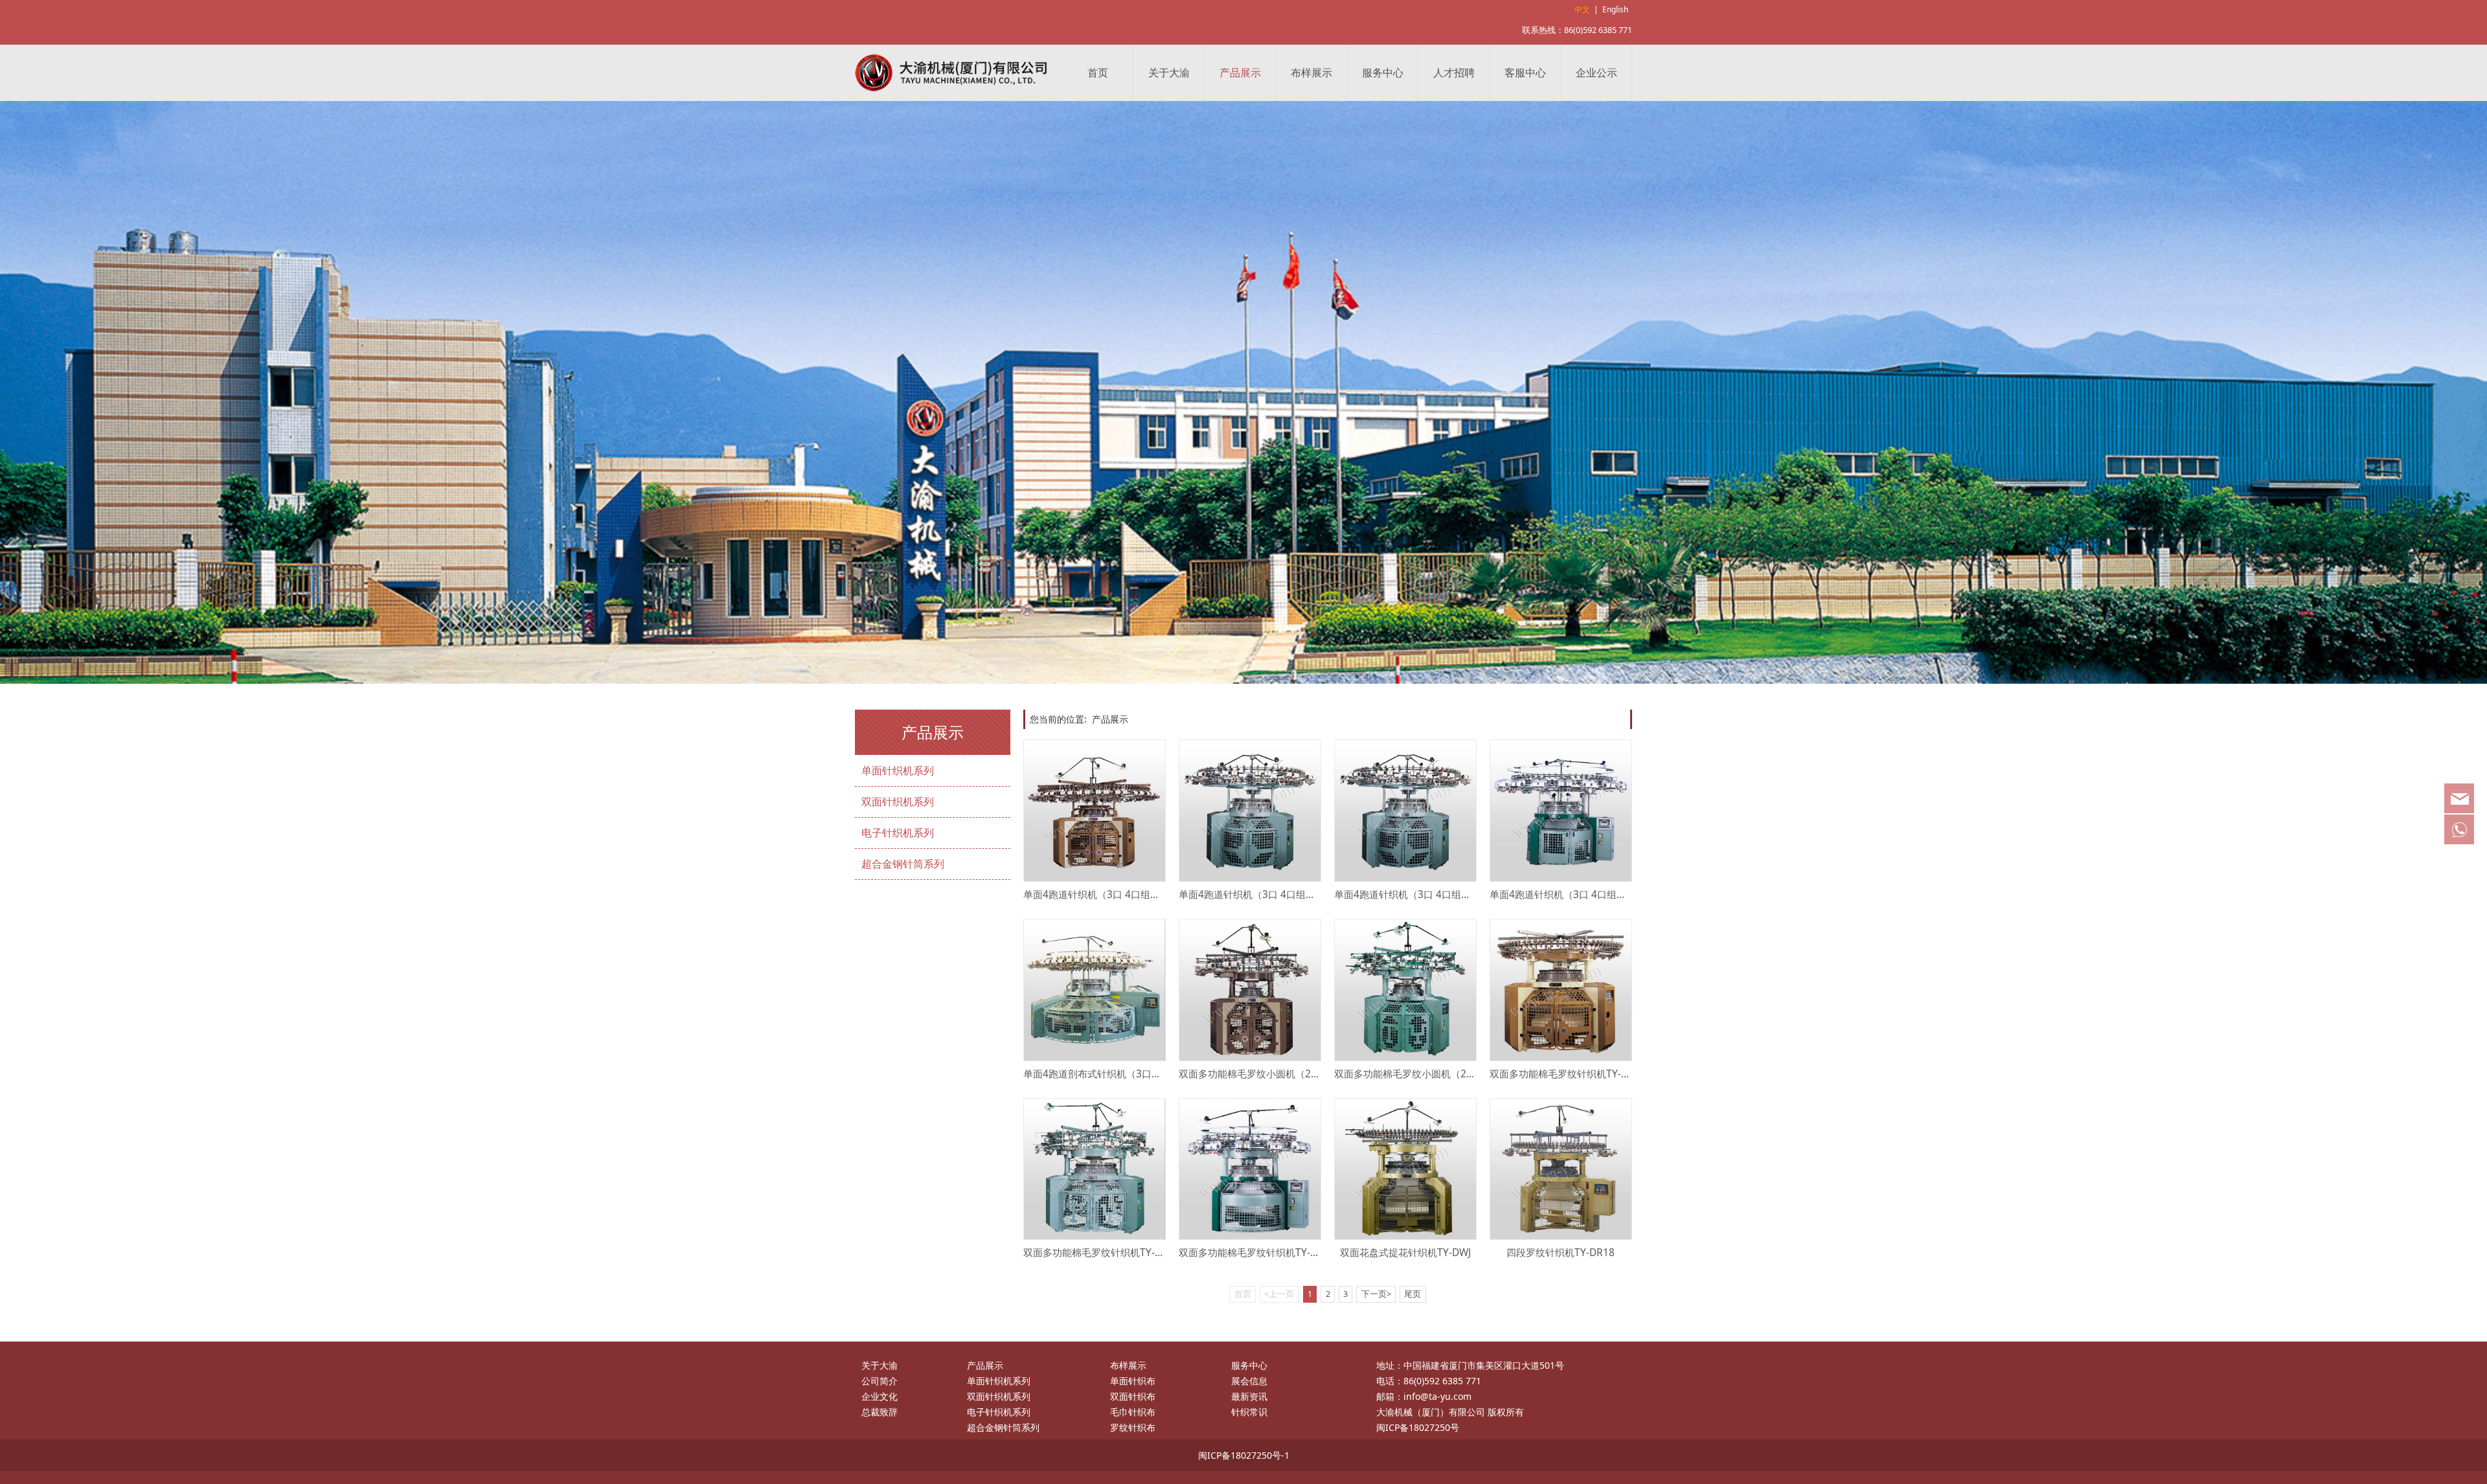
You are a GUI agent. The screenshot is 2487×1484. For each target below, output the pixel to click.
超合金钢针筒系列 (903, 864)
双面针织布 (1133, 1396)
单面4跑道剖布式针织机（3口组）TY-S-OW (1117, 1074)
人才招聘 (1454, 73)
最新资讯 (1249, 1396)
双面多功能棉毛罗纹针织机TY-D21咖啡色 (1579, 1074)
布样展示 (1312, 73)
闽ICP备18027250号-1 (1244, 1455)
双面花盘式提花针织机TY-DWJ (1405, 1253)
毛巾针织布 (1133, 1412)
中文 (1582, 9)
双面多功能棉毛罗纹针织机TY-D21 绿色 (1109, 1253)
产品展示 (1240, 73)
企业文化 (880, 1396)
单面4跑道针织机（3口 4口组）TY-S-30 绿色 (1276, 894)
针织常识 (1249, 1412)
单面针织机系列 (898, 770)
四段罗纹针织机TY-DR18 (1561, 1253)
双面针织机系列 (898, 802)
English (1615, 9)
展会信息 (1249, 1381)
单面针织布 (1133, 1381)
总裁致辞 (880, 1412)
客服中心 (1525, 73)
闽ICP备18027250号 (1418, 1427)
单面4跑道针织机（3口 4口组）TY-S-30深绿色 (1590, 894)
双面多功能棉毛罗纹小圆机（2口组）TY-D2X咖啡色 (1291, 1074)
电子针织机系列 (898, 833)
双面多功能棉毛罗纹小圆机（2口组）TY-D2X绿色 (1441, 1074)
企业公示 (1596, 73)
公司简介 (880, 1381)
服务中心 (1383, 73)
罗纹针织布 (1133, 1427)
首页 (1098, 73)
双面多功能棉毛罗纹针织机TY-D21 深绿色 (1270, 1253)
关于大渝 (1169, 73)
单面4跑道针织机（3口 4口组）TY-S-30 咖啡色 (1125, 894)
